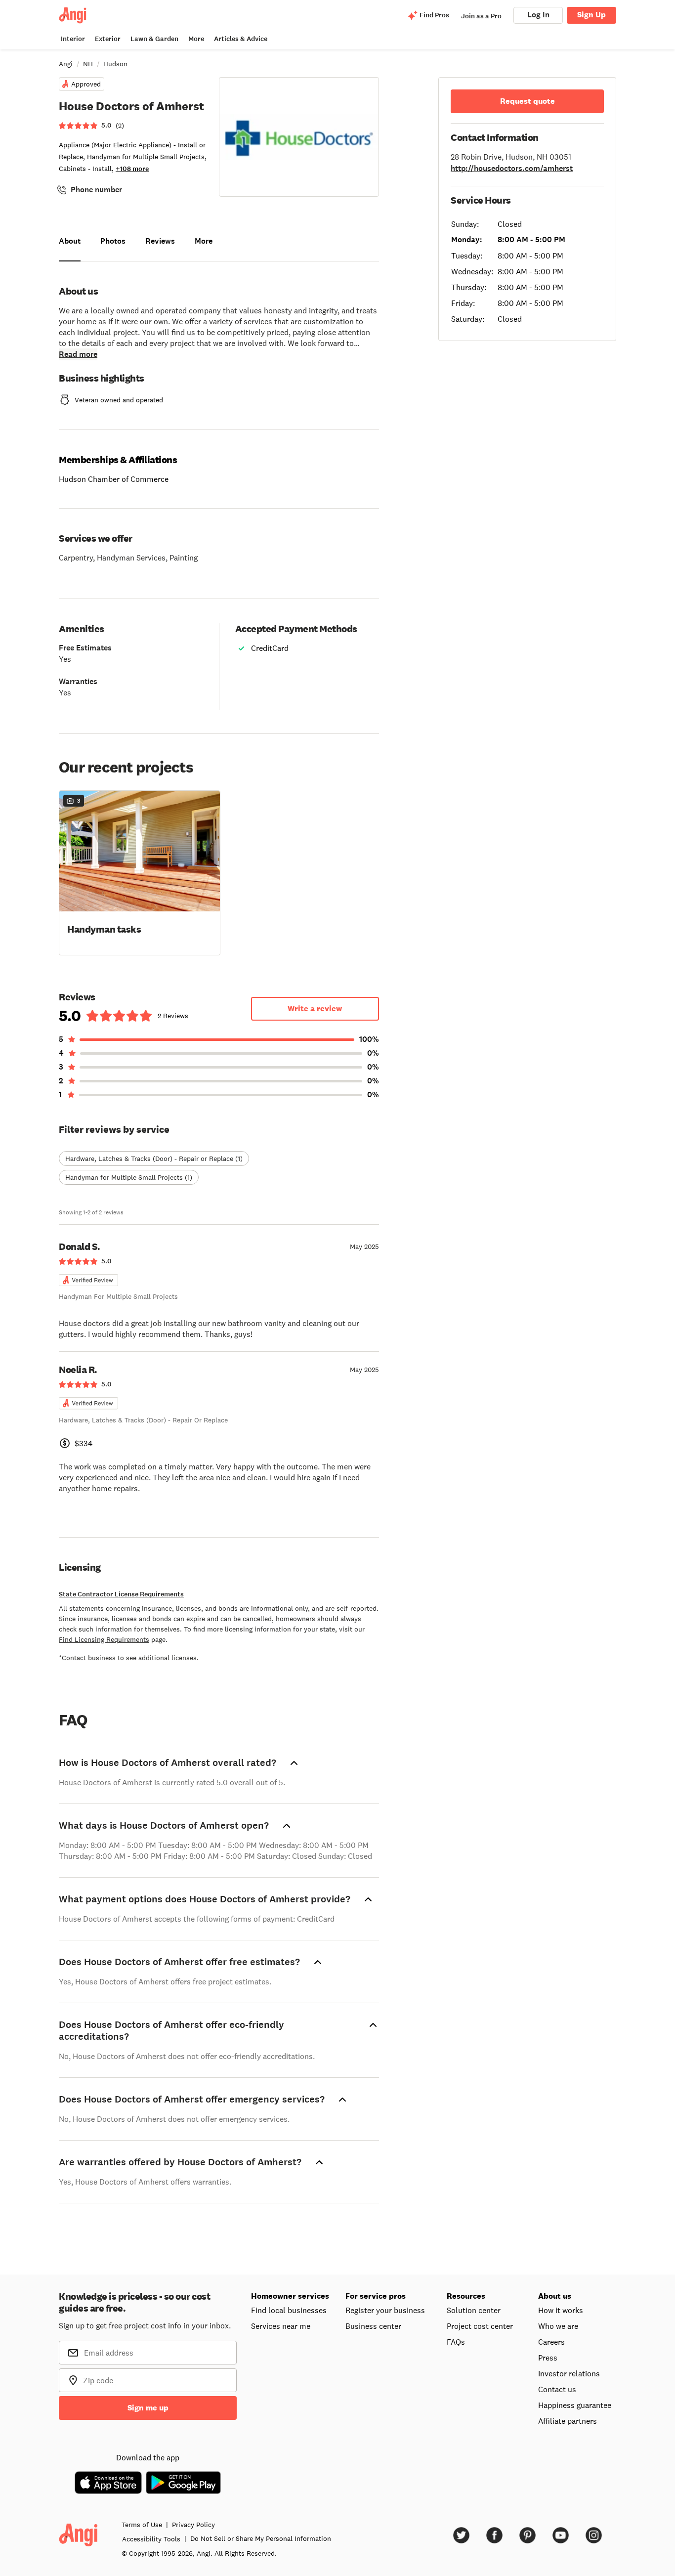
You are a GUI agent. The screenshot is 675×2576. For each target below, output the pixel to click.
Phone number (96, 190)
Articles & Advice (241, 39)
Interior (73, 39)
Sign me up (148, 2408)
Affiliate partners (568, 2421)
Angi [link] (66, 64)
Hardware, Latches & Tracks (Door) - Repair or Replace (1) (154, 1159)
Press (548, 2358)
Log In (538, 15)
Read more (78, 354)
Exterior (108, 39)
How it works (561, 2310)
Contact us (557, 2389)
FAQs (456, 2342)
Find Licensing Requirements (104, 1639)
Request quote (527, 101)
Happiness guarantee (575, 2405)
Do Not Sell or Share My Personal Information (261, 2538)
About (70, 241)
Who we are (558, 2326)
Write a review (315, 1009)
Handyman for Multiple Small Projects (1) (129, 1177)
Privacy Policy (193, 2525)
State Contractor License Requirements (121, 1594)
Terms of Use (142, 2525)
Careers (551, 2342)
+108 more (132, 169)
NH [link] (88, 64)
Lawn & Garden (154, 39)
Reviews (160, 241)
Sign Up (591, 15)
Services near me (281, 2326)
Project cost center (480, 2326)
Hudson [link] (115, 64)
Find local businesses (289, 2310)
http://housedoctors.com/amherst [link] (512, 168)
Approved (86, 84)
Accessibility (151, 2539)
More (196, 39)
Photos (113, 241)
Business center (373, 2326)
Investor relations (569, 2373)
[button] (140, 872)
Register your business (385, 2310)
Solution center (474, 2310)
